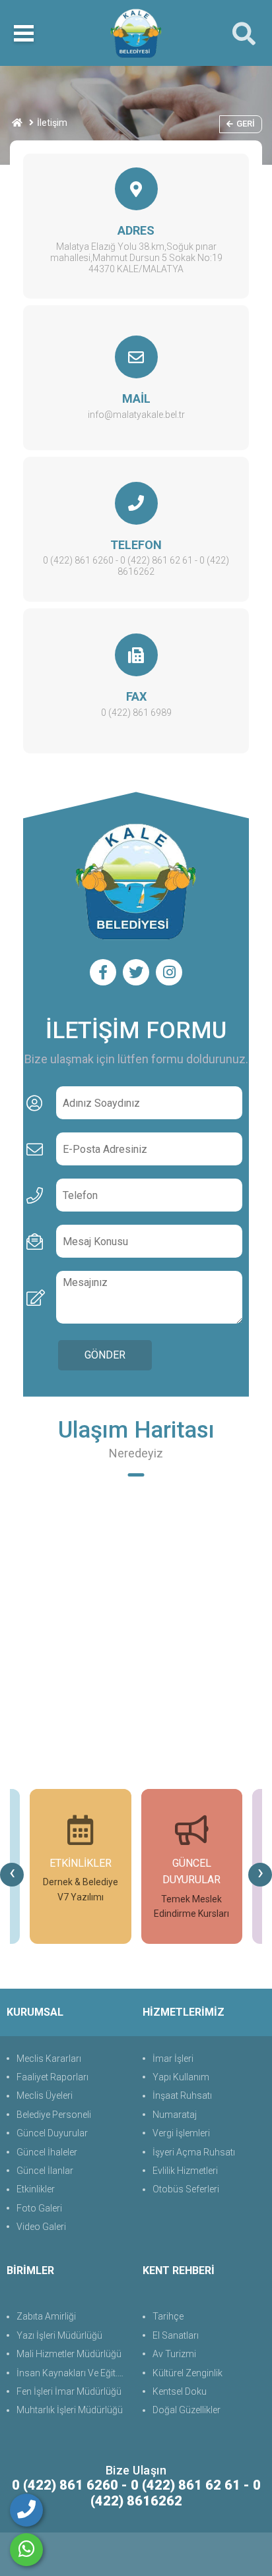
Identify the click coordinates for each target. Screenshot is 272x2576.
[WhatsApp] (26, 2550)
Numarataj (175, 2115)
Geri (246, 124)
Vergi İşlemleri (181, 2133)
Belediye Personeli (54, 2115)
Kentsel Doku (180, 2391)
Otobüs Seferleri (186, 2189)
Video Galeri (41, 2227)
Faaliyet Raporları (52, 2077)
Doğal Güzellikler (187, 2410)
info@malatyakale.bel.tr (136, 415)
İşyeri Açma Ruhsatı (194, 2152)
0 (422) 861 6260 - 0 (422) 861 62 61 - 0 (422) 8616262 (136, 566)
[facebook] (103, 972)
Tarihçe (168, 2316)
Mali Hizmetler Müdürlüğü (69, 2354)
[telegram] (136, 972)
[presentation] (12, 1875)
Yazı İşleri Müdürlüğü (59, 2335)
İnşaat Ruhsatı (182, 2095)
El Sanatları (176, 2335)
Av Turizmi (174, 2354)
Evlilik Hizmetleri (185, 2171)
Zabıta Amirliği (46, 2316)
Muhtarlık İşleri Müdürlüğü (70, 2410)
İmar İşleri (173, 2059)
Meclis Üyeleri (45, 2095)
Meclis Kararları (49, 2059)
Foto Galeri (39, 2208)
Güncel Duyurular (52, 2133)
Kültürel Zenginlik (187, 2373)
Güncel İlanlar (45, 2171)
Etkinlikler (36, 2189)
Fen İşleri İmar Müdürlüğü (69, 2391)
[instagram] (169, 972)
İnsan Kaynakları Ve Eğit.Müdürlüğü (73, 2373)
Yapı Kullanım (181, 2077)
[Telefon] (26, 2510)
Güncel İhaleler (47, 2152)
